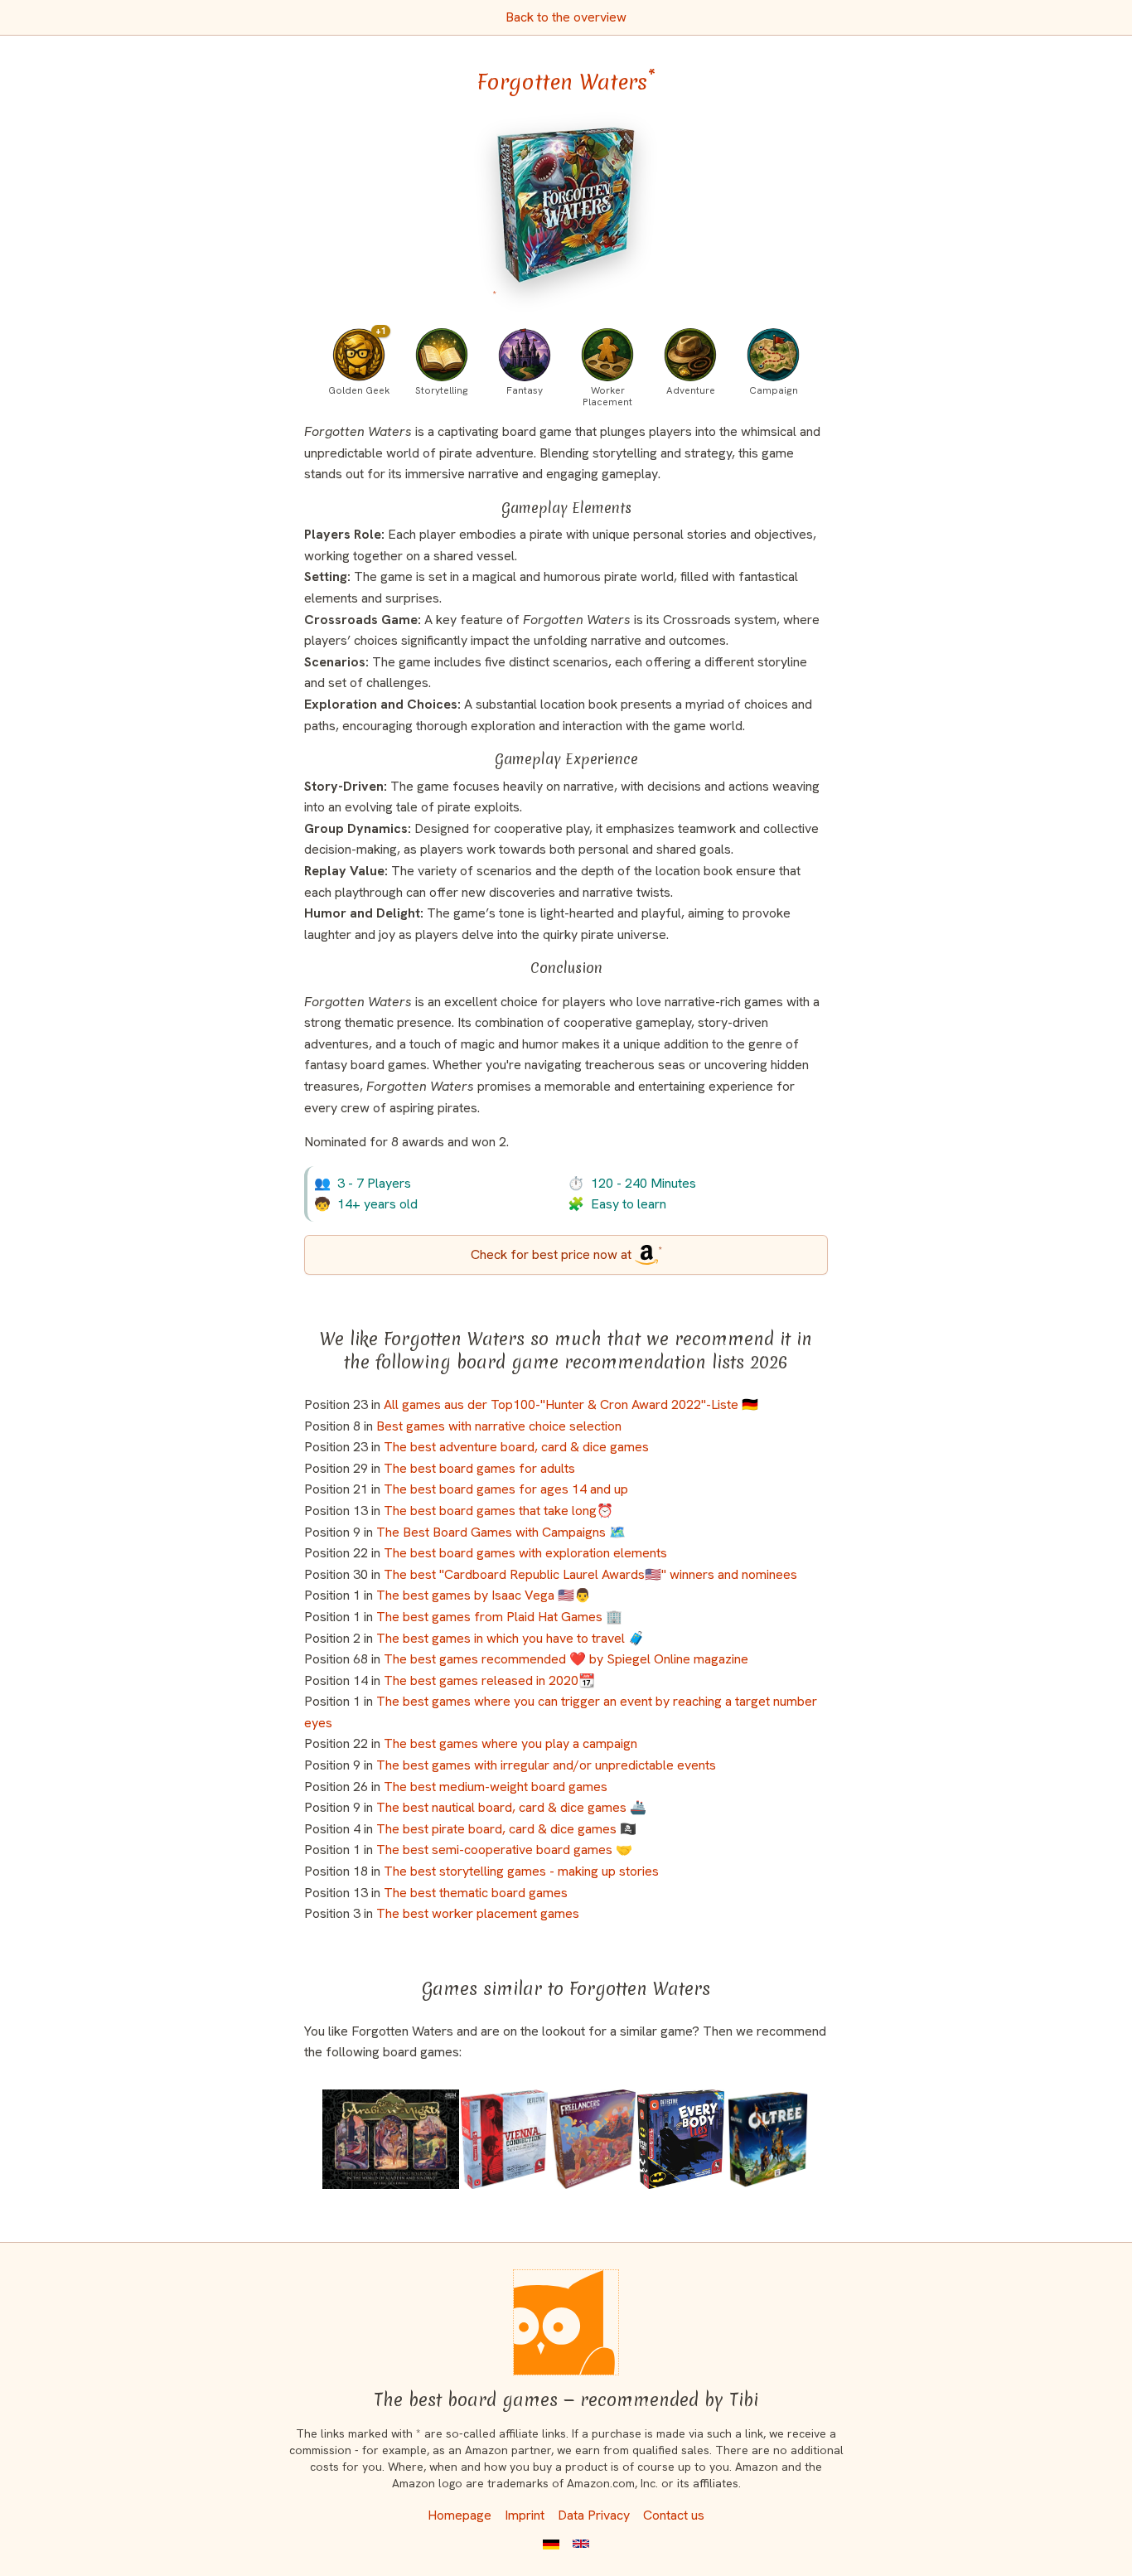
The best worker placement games (478, 1913)
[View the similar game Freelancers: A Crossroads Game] (593, 2139)
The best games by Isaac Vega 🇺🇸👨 (484, 1595)
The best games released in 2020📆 (489, 1680)
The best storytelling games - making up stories (521, 1871)
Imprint (525, 2515)
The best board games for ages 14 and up (506, 1489)
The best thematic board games (476, 1893)
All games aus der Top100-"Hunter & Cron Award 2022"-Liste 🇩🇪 (571, 1404)
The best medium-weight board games (496, 1787)
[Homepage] (566, 2322)
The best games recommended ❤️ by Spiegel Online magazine (566, 1659)
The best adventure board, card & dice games (516, 1447)
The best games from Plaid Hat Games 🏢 (499, 1617)
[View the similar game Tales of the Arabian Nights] (390, 2139)
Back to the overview (566, 17)
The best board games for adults (479, 1468)
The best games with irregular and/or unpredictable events (546, 1765)
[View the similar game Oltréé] (767, 2139)
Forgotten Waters (566, 82)
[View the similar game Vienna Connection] (504, 2139)
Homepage (460, 2515)
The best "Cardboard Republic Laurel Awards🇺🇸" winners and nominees (590, 1574)
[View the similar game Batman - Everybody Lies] (681, 2139)
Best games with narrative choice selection (499, 1426)
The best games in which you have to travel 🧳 (510, 1638)
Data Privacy (594, 2515)
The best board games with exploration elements (525, 1553)
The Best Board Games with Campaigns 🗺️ (501, 1532)
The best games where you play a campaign (510, 1743)
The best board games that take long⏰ (498, 1511)
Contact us (674, 2515)
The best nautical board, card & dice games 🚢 (511, 1807)
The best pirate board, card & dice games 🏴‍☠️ (506, 1829)
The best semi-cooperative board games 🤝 (504, 1850)
